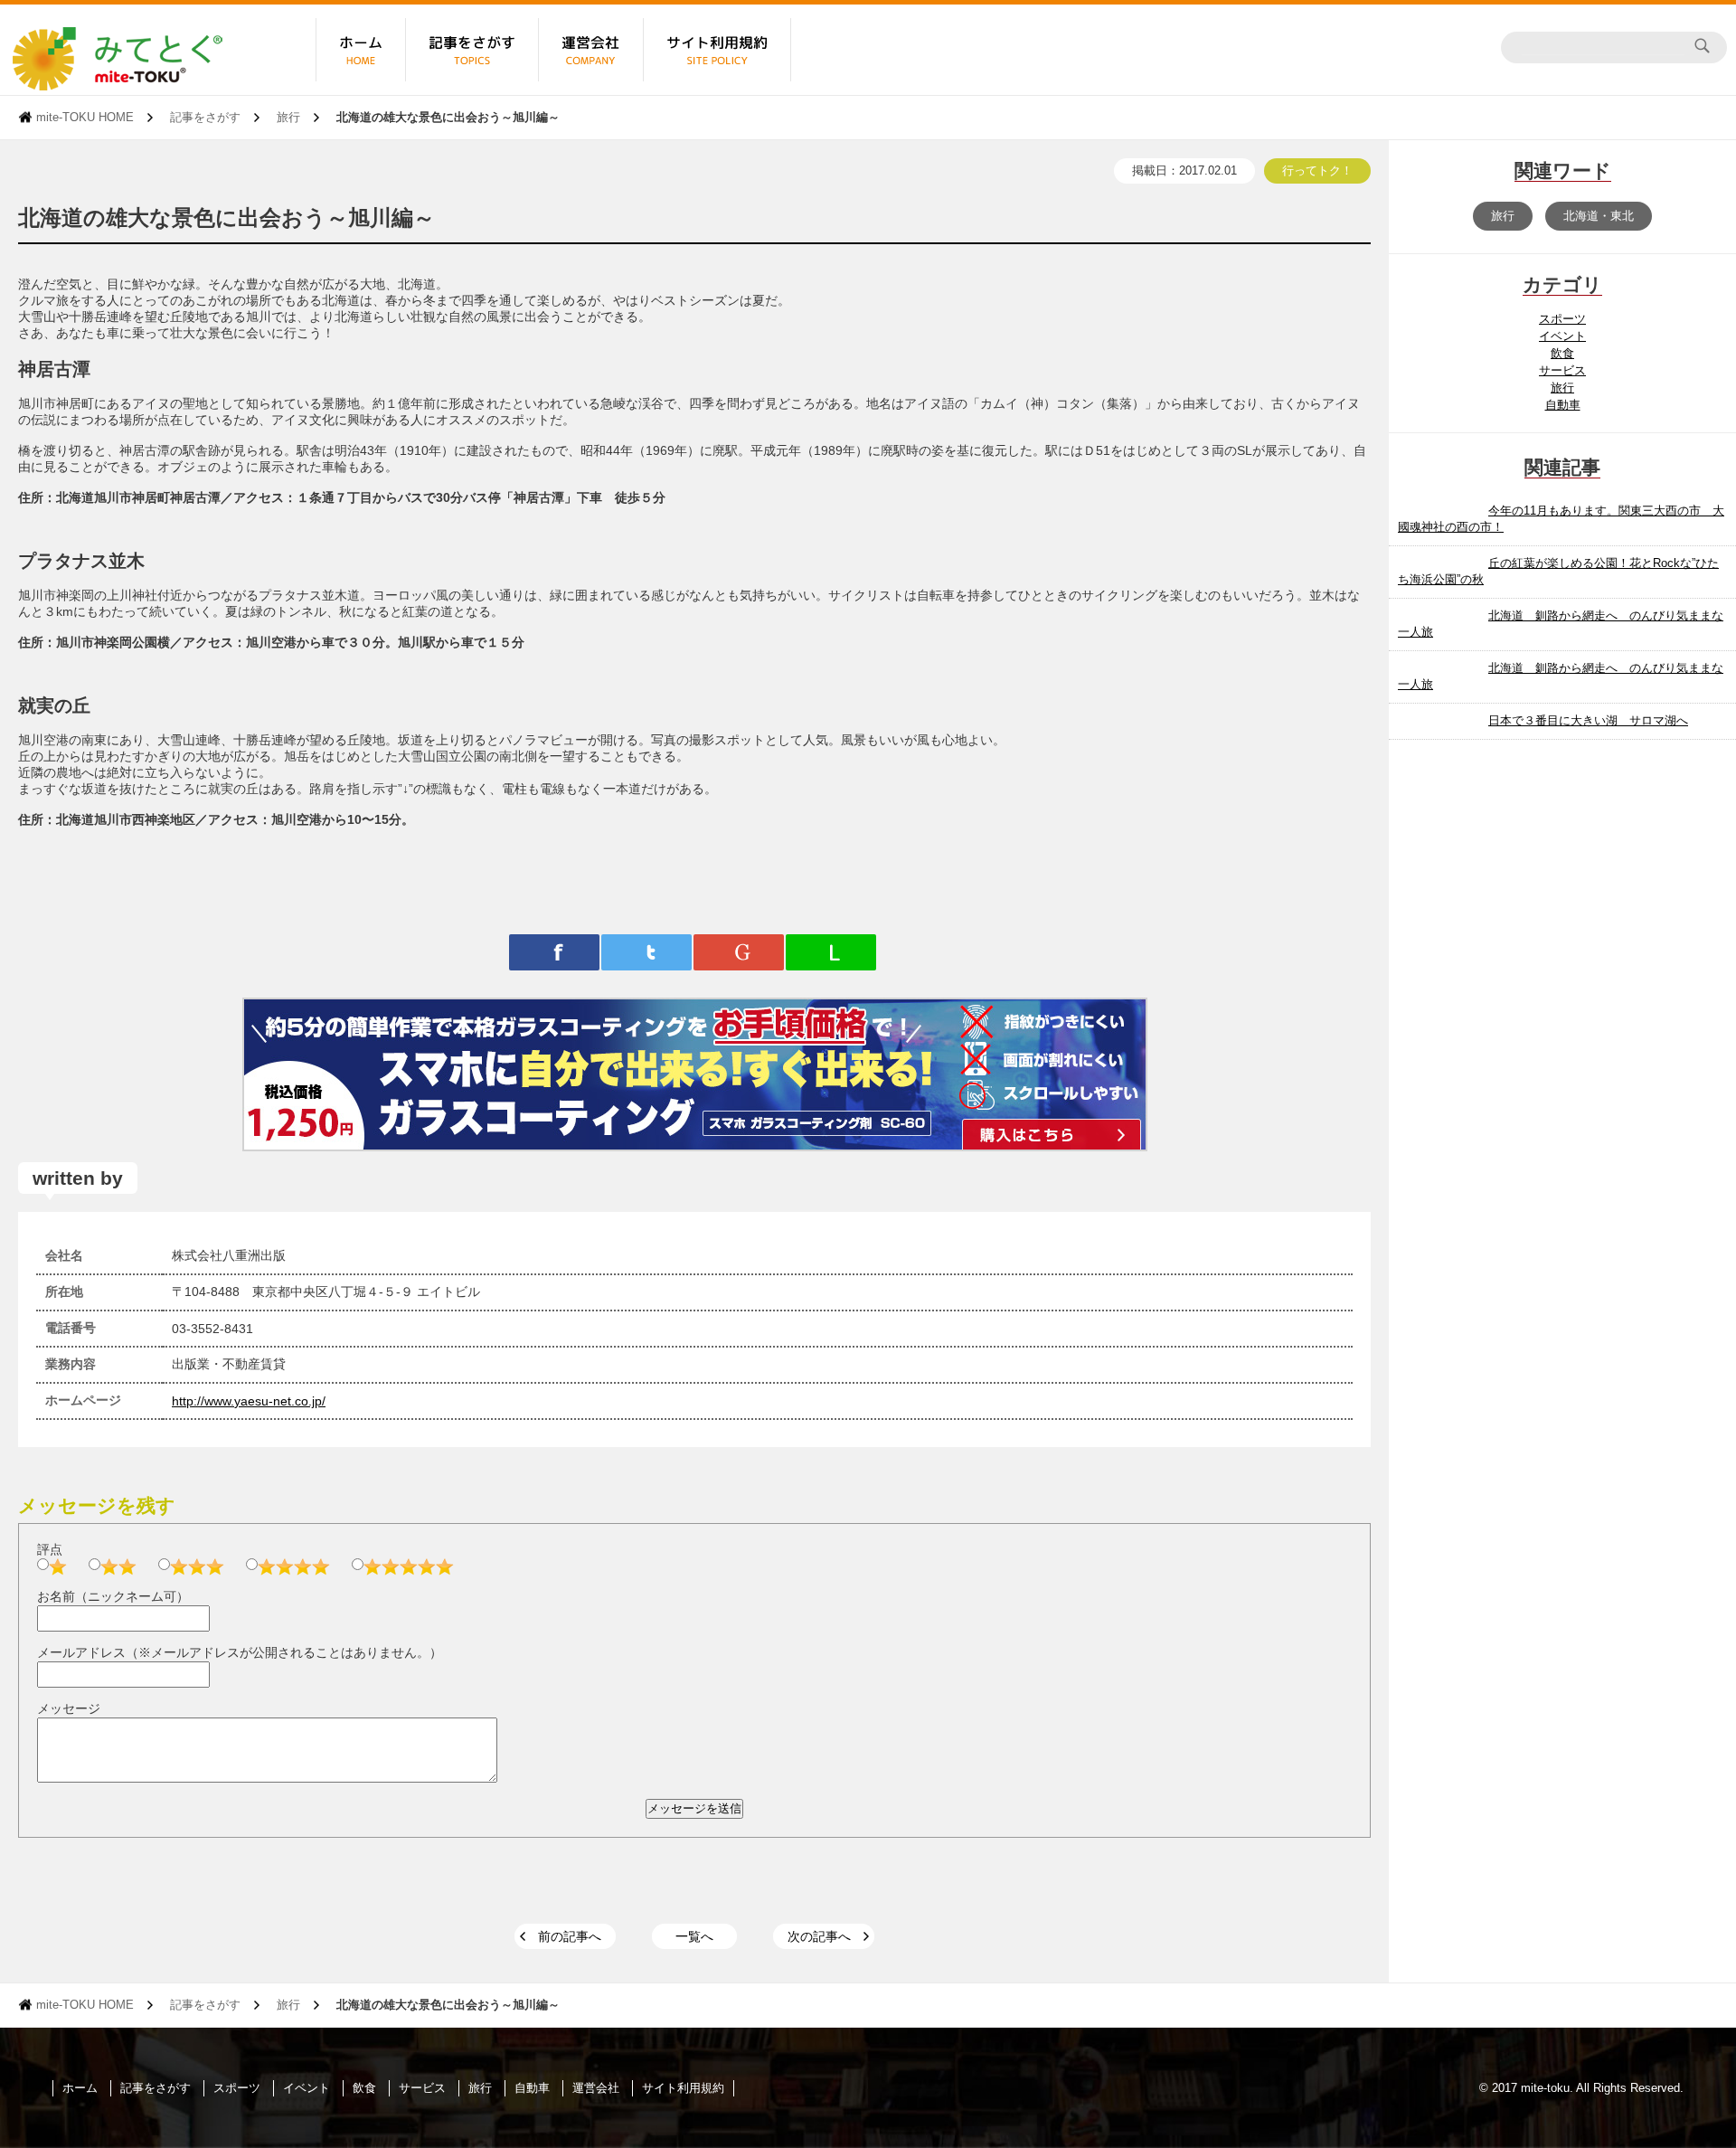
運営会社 (596, 2088)
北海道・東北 (1599, 216)
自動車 (1563, 405)
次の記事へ (819, 1936)
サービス (1562, 370)
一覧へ (694, 1936)
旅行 (288, 117)
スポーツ (1562, 319)
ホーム (80, 2088)
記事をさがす (205, 117)
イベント (1562, 336)
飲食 (1562, 353)
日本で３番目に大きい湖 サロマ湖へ (1588, 720)
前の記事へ (570, 1936)
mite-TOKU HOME (85, 117)
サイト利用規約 (683, 2088)
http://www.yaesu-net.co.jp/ (249, 1401)
